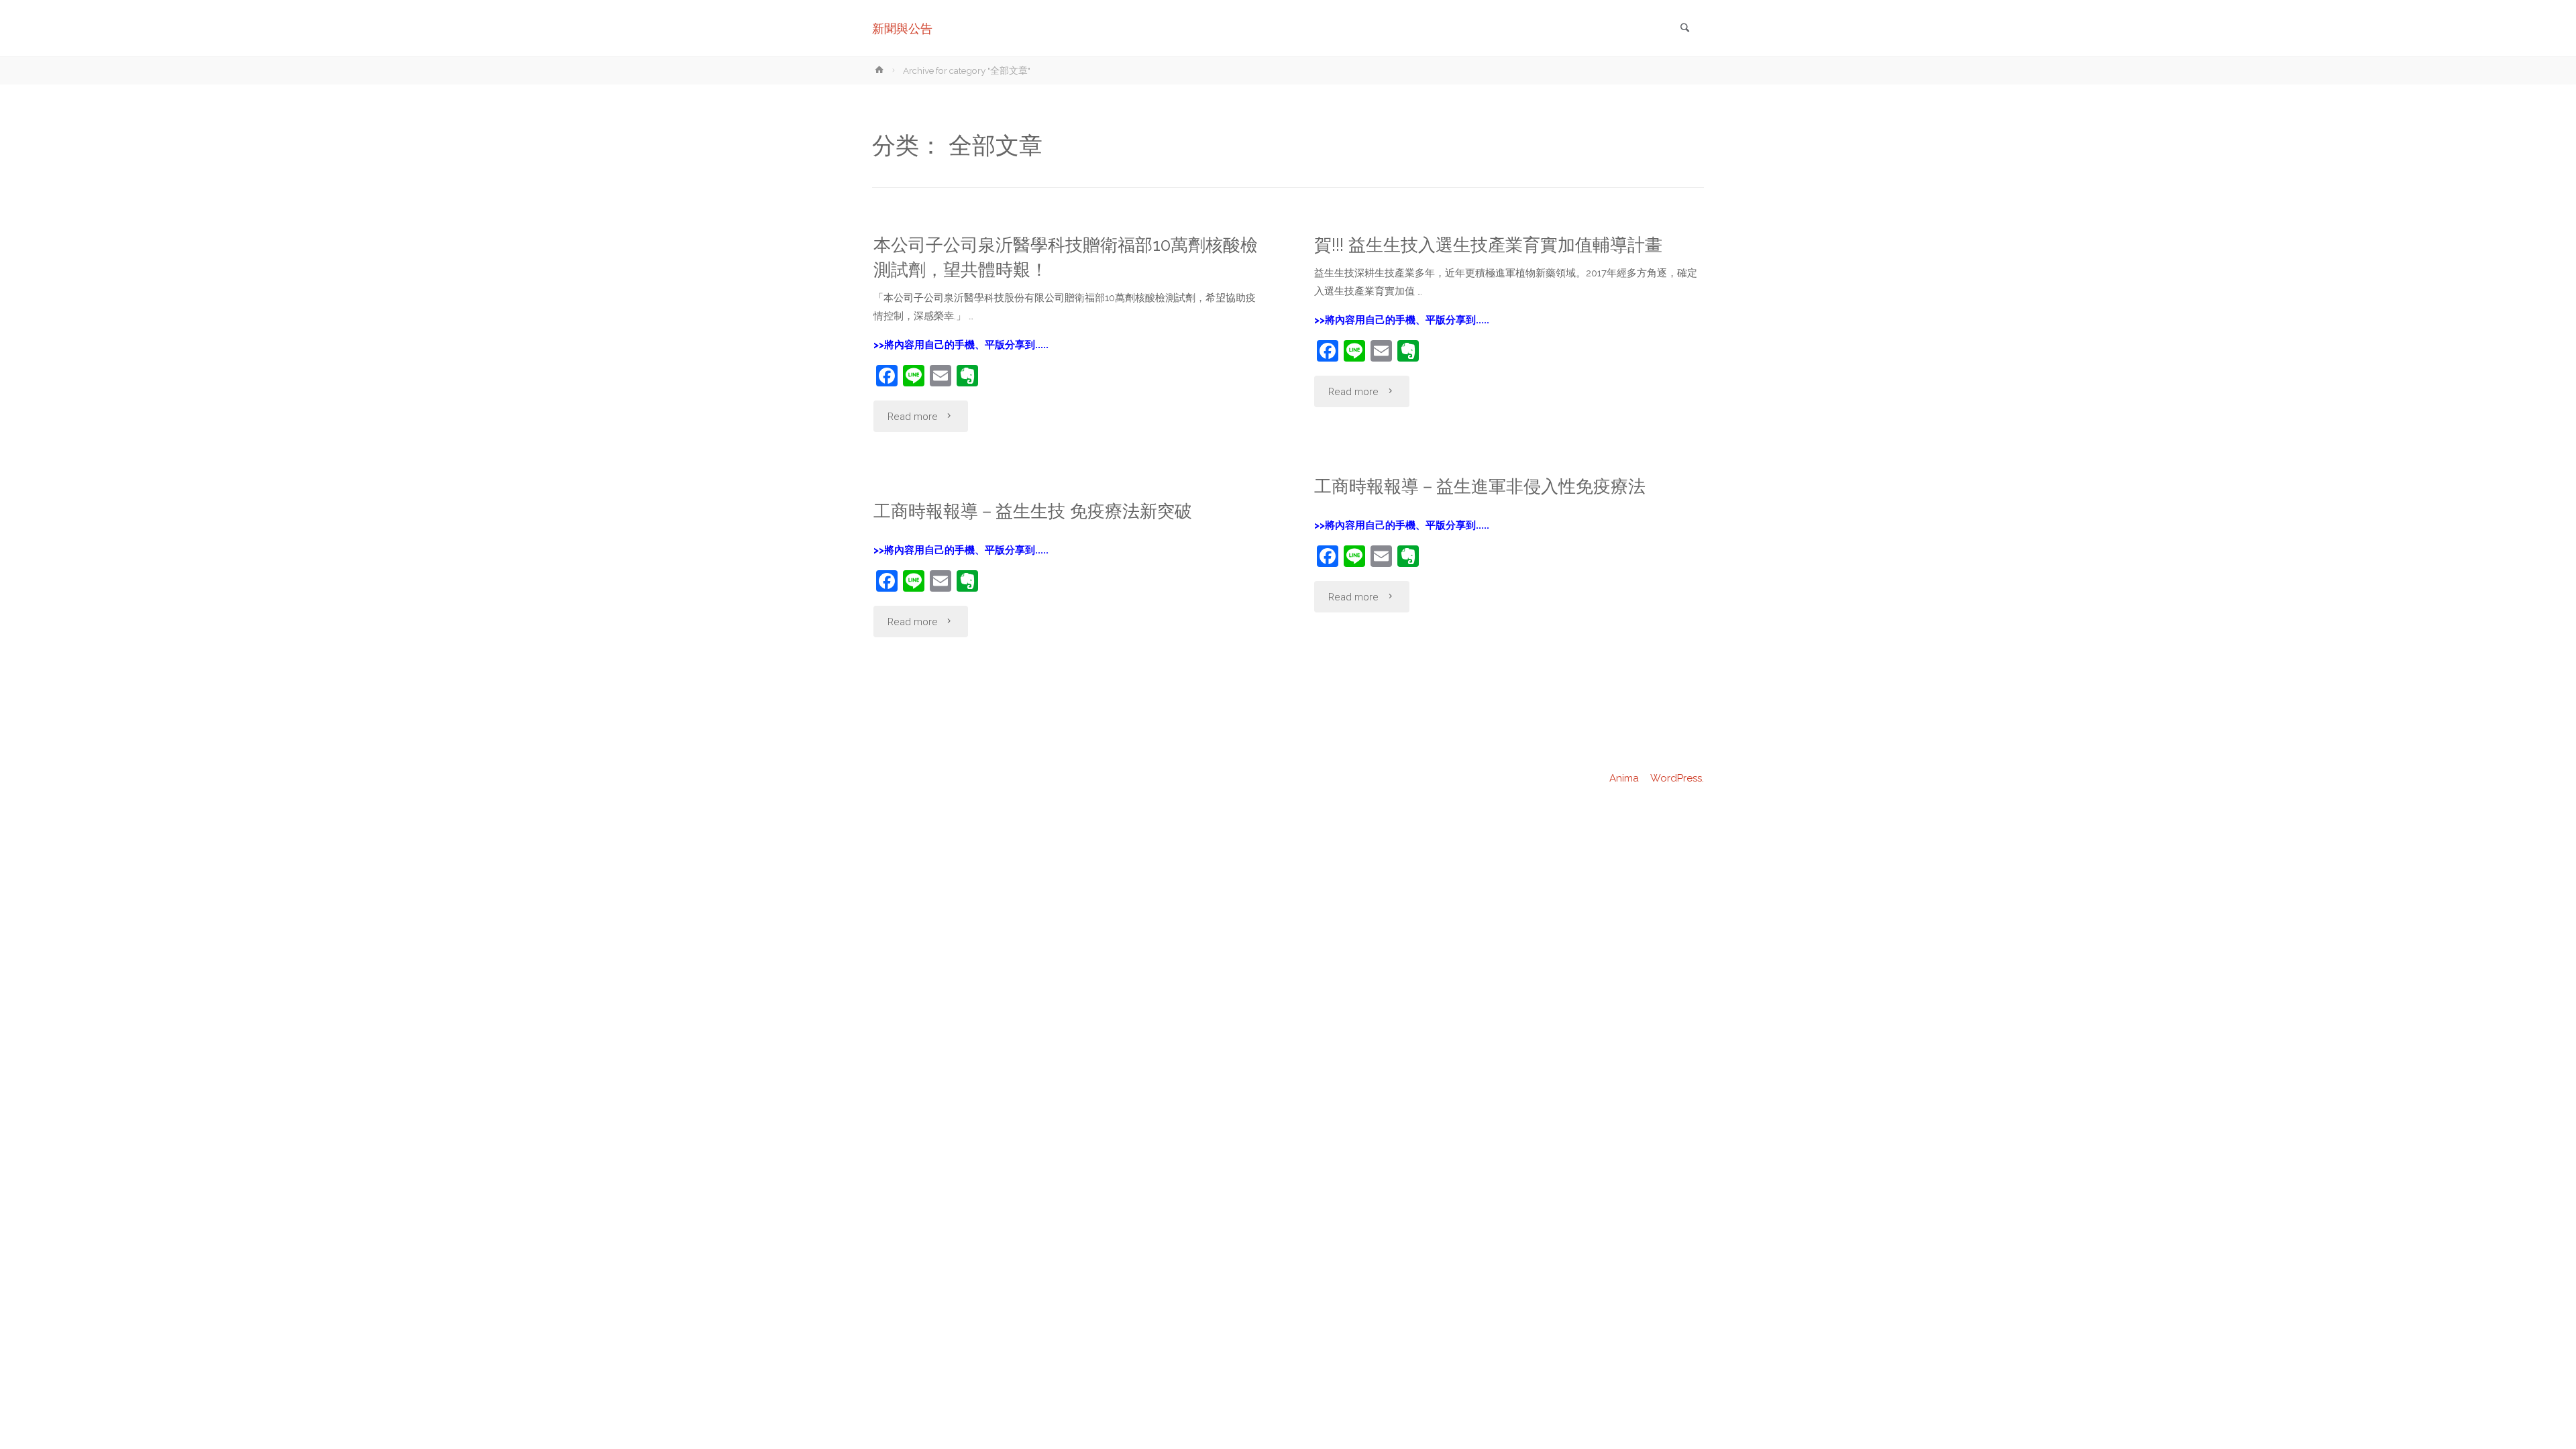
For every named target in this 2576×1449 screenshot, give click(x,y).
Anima (1623, 778)
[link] (1684, 29)
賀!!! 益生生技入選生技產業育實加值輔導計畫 (1488, 245)
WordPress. (1677, 778)
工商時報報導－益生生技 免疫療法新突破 (1033, 511)
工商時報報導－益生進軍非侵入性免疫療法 (1480, 486)
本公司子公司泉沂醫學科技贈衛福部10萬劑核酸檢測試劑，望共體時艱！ (1066, 257)
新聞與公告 (902, 29)
